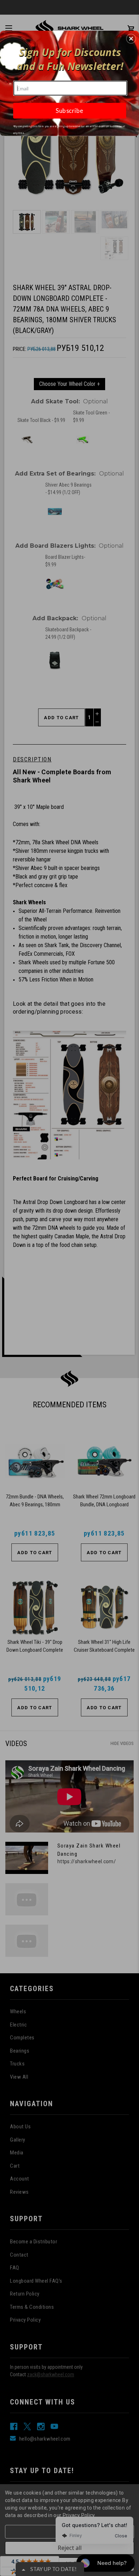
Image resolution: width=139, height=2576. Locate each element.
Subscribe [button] (69, 111)
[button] (131, 39)
